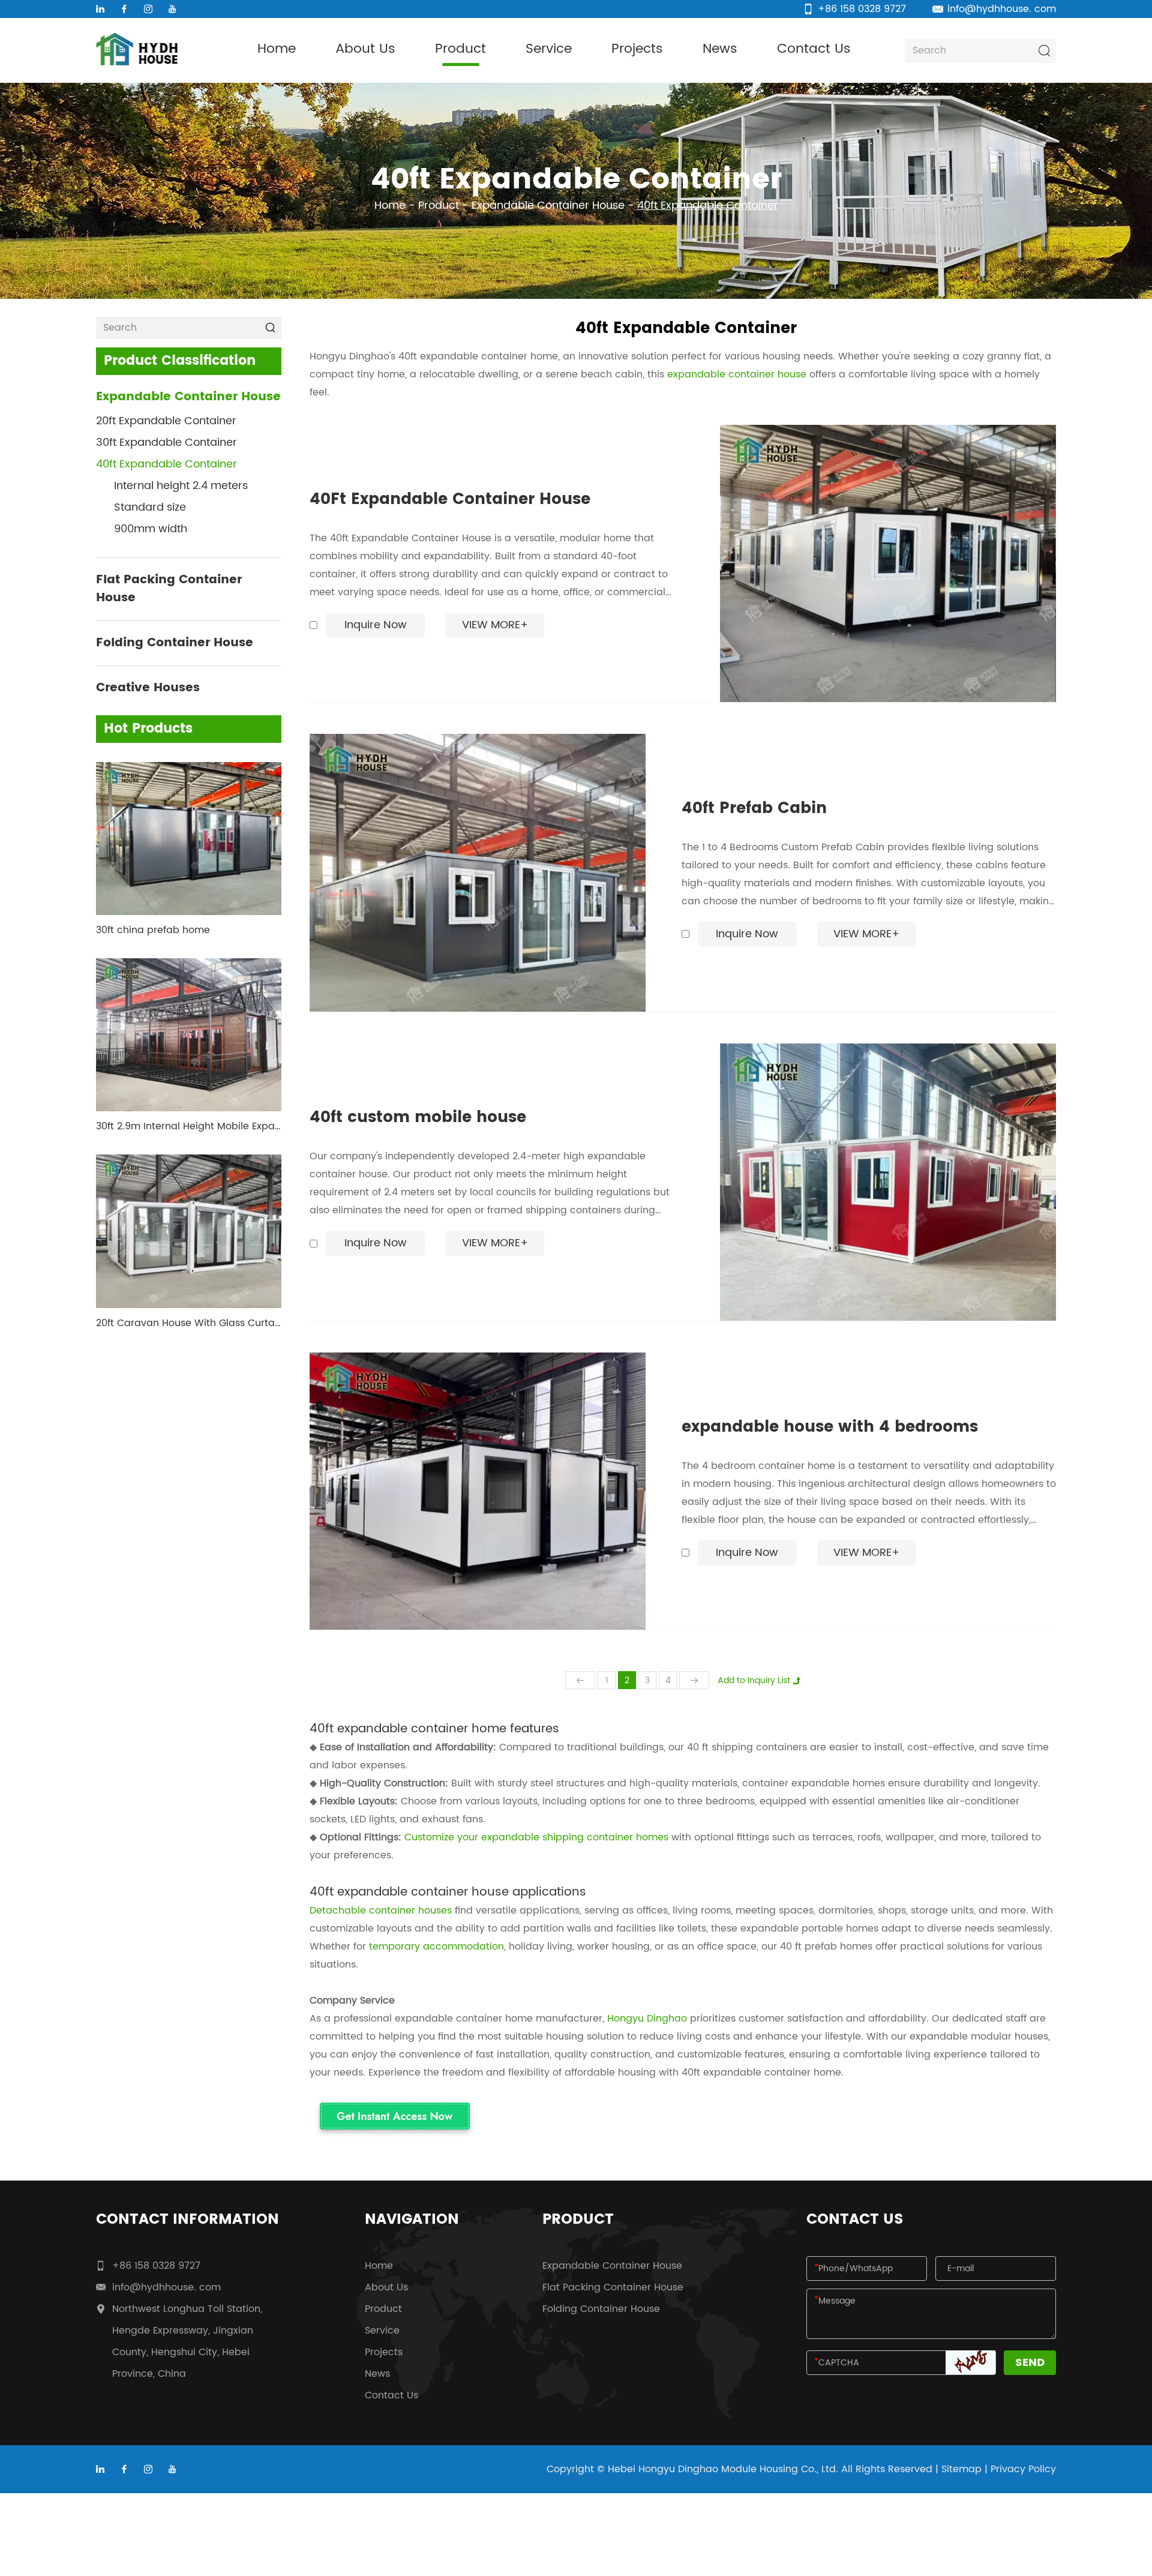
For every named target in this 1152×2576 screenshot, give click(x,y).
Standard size (150, 507)
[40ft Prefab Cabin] (478, 872)
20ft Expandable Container (166, 421)
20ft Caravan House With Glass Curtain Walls (189, 1323)
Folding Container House (175, 643)
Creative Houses (148, 688)
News (720, 49)
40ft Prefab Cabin (754, 809)
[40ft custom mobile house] (888, 1182)
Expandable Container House (548, 206)
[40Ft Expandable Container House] (888, 563)
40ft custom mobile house (418, 1118)
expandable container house (737, 374)
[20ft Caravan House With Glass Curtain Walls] (189, 1231)
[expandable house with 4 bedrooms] (478, 1491)
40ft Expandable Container (166, 464)
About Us (365, 49)
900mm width (151, 529)
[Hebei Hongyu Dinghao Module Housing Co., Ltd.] (136, 49)
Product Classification (180, 361)
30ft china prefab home (153, 930)
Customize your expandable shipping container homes (536, 1837)
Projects (637, 49)
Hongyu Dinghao (647, 2019)
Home (277, 49)
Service (549, 49)
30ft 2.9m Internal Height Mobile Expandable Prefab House (189, 1126)
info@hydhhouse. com (1002, 9)
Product (460, 49)
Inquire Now (376, 625)
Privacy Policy (1023, 2469)
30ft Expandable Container (166, 443)
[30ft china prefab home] (189, 839)
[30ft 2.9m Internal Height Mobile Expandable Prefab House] (189, 1035)
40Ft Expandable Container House (450, 500)
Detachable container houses (381, 1911)
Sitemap (961, 2469)
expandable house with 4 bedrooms (830, 1428)
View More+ (495, 625)
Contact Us (814, 49)
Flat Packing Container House (169, 589)
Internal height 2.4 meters (181, 486)
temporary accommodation (436, 1947)
